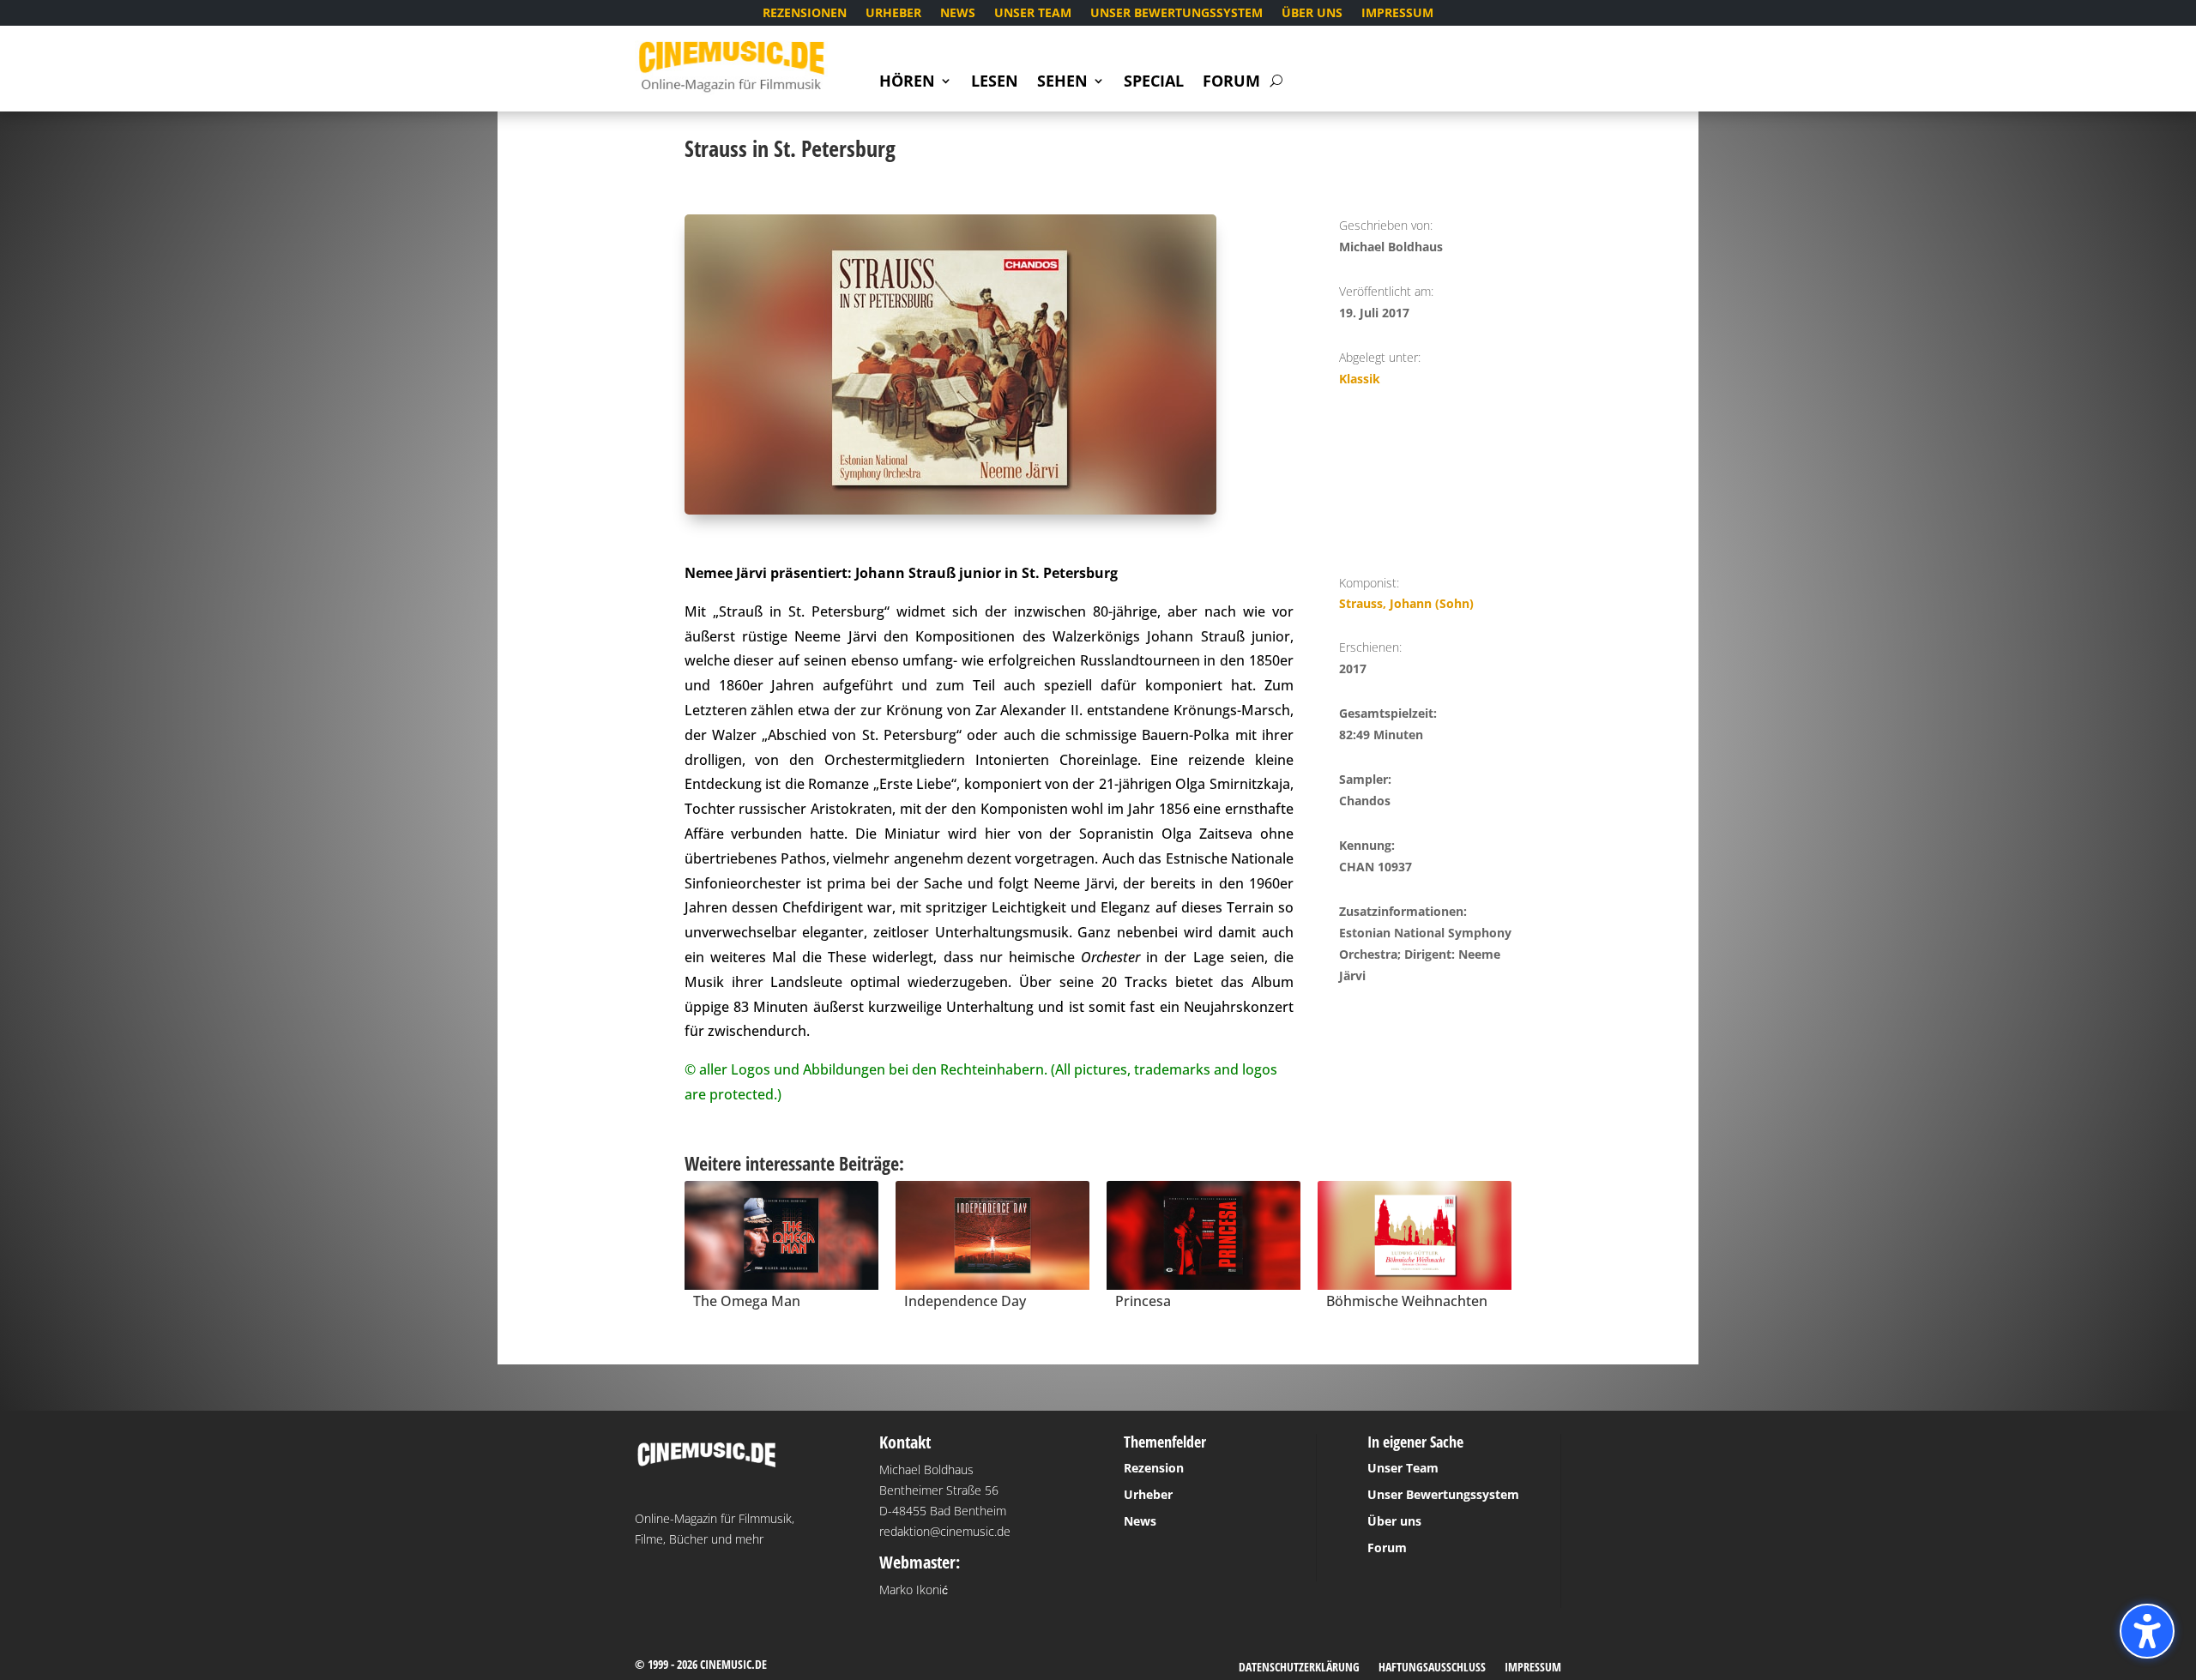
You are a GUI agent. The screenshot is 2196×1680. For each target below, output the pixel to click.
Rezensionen (805, 14)
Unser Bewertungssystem (1176, 14)
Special (1154, 83)
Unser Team (1033, 14)
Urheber (893, 14)
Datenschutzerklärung (1299, 1668)
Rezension (1154, 1468)
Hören (907, 83)
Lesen (995, 83)
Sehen (1062, 83)
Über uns (1312, 14)
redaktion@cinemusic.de (945, 1531)
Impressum (1397, 14)
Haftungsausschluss (1432, 1668)
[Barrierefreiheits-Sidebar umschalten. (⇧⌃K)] (2147, 1631)
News (958, 14)
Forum (1231, 83)
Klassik (1360, 379)
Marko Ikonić (914, 1590)
